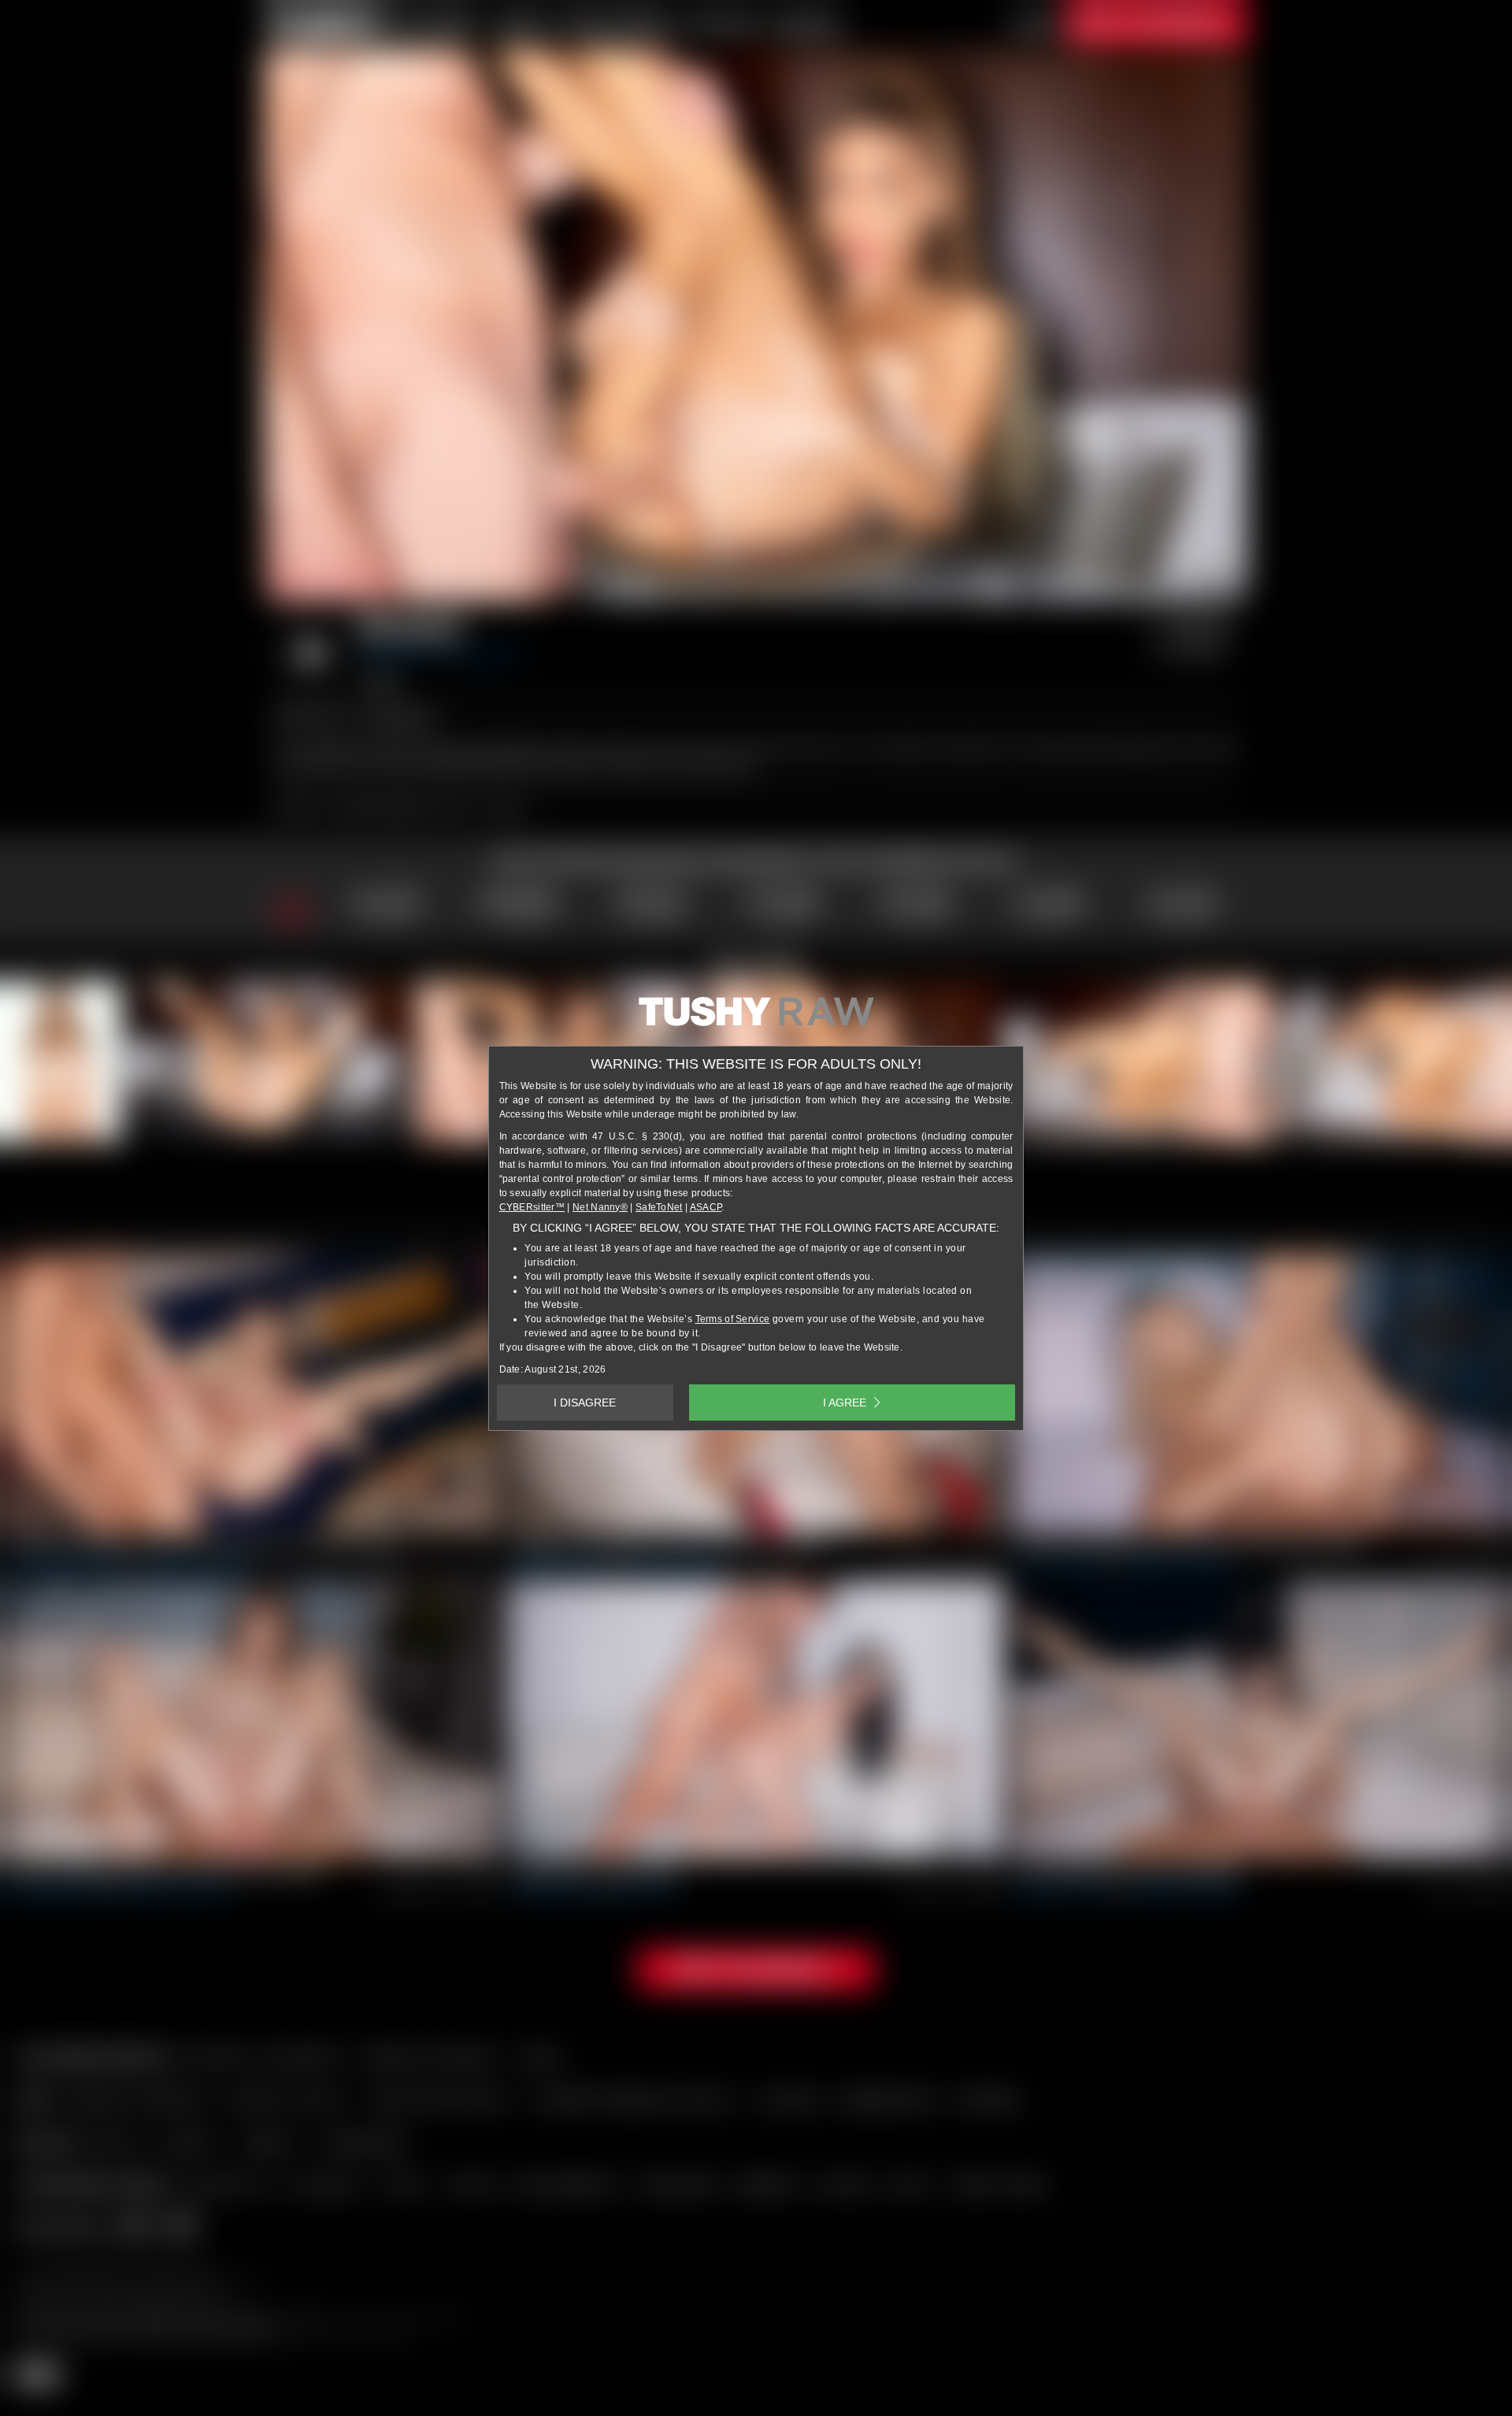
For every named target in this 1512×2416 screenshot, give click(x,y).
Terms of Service (733, 1319)
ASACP (706, 1207)
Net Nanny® (600, 1207)
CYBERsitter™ (532, 1207)
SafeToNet (659, 1207)
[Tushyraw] (756, 1017)
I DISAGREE (585, 1403)
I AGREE (845, 1403)
